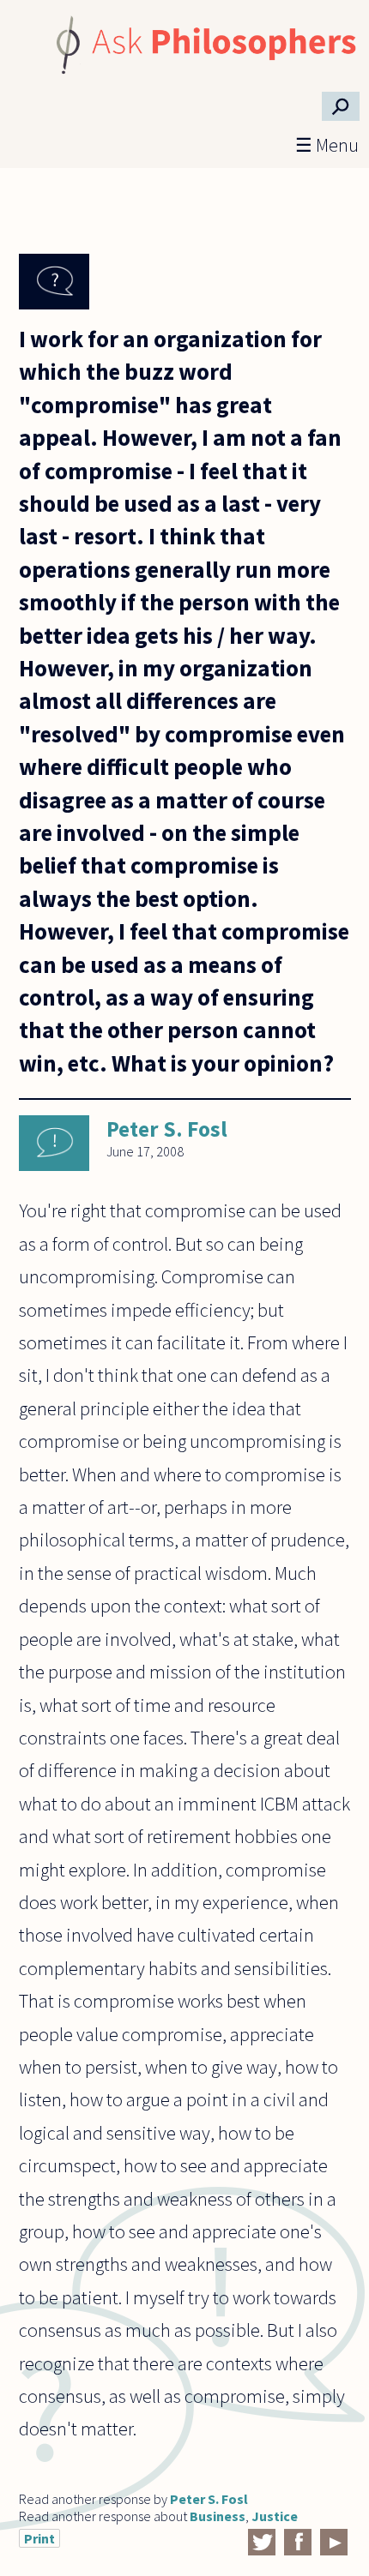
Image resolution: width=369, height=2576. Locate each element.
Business (218, 2516)
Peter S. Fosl (167, 1129)
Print (39, 2538)
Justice (275, 2516)
